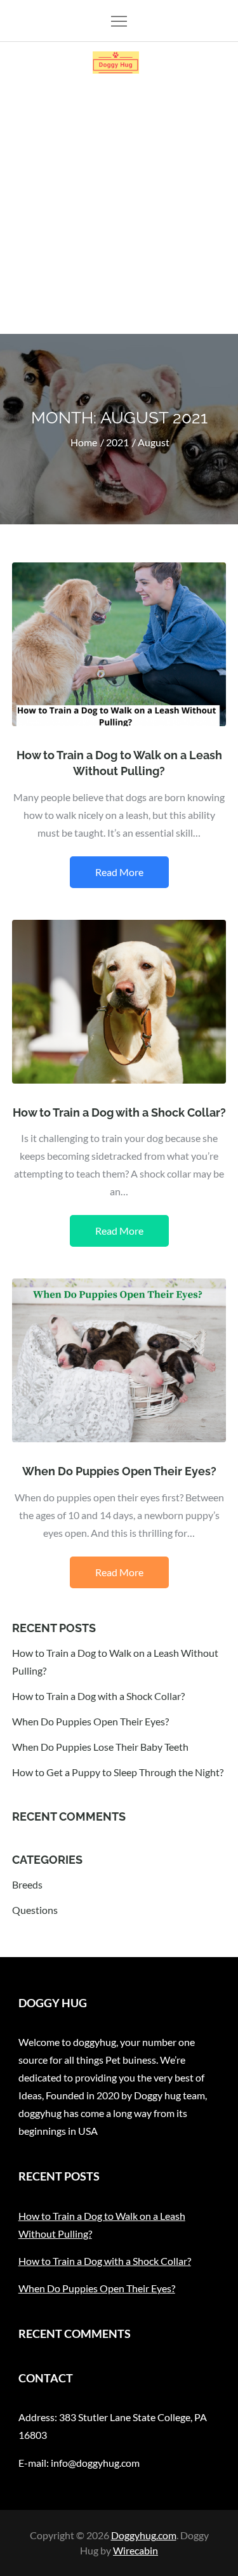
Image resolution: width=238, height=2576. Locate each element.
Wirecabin (136, 2550)
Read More (119, 872)
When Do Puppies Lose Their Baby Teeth (100, 1747)
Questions (35, 1910)
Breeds (27, 1884)
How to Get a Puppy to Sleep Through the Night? (118, 1772)
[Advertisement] (119, 209)
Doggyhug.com (144, 2535)
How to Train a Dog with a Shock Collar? (119, 1112)
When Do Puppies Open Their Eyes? (119, 1471)
